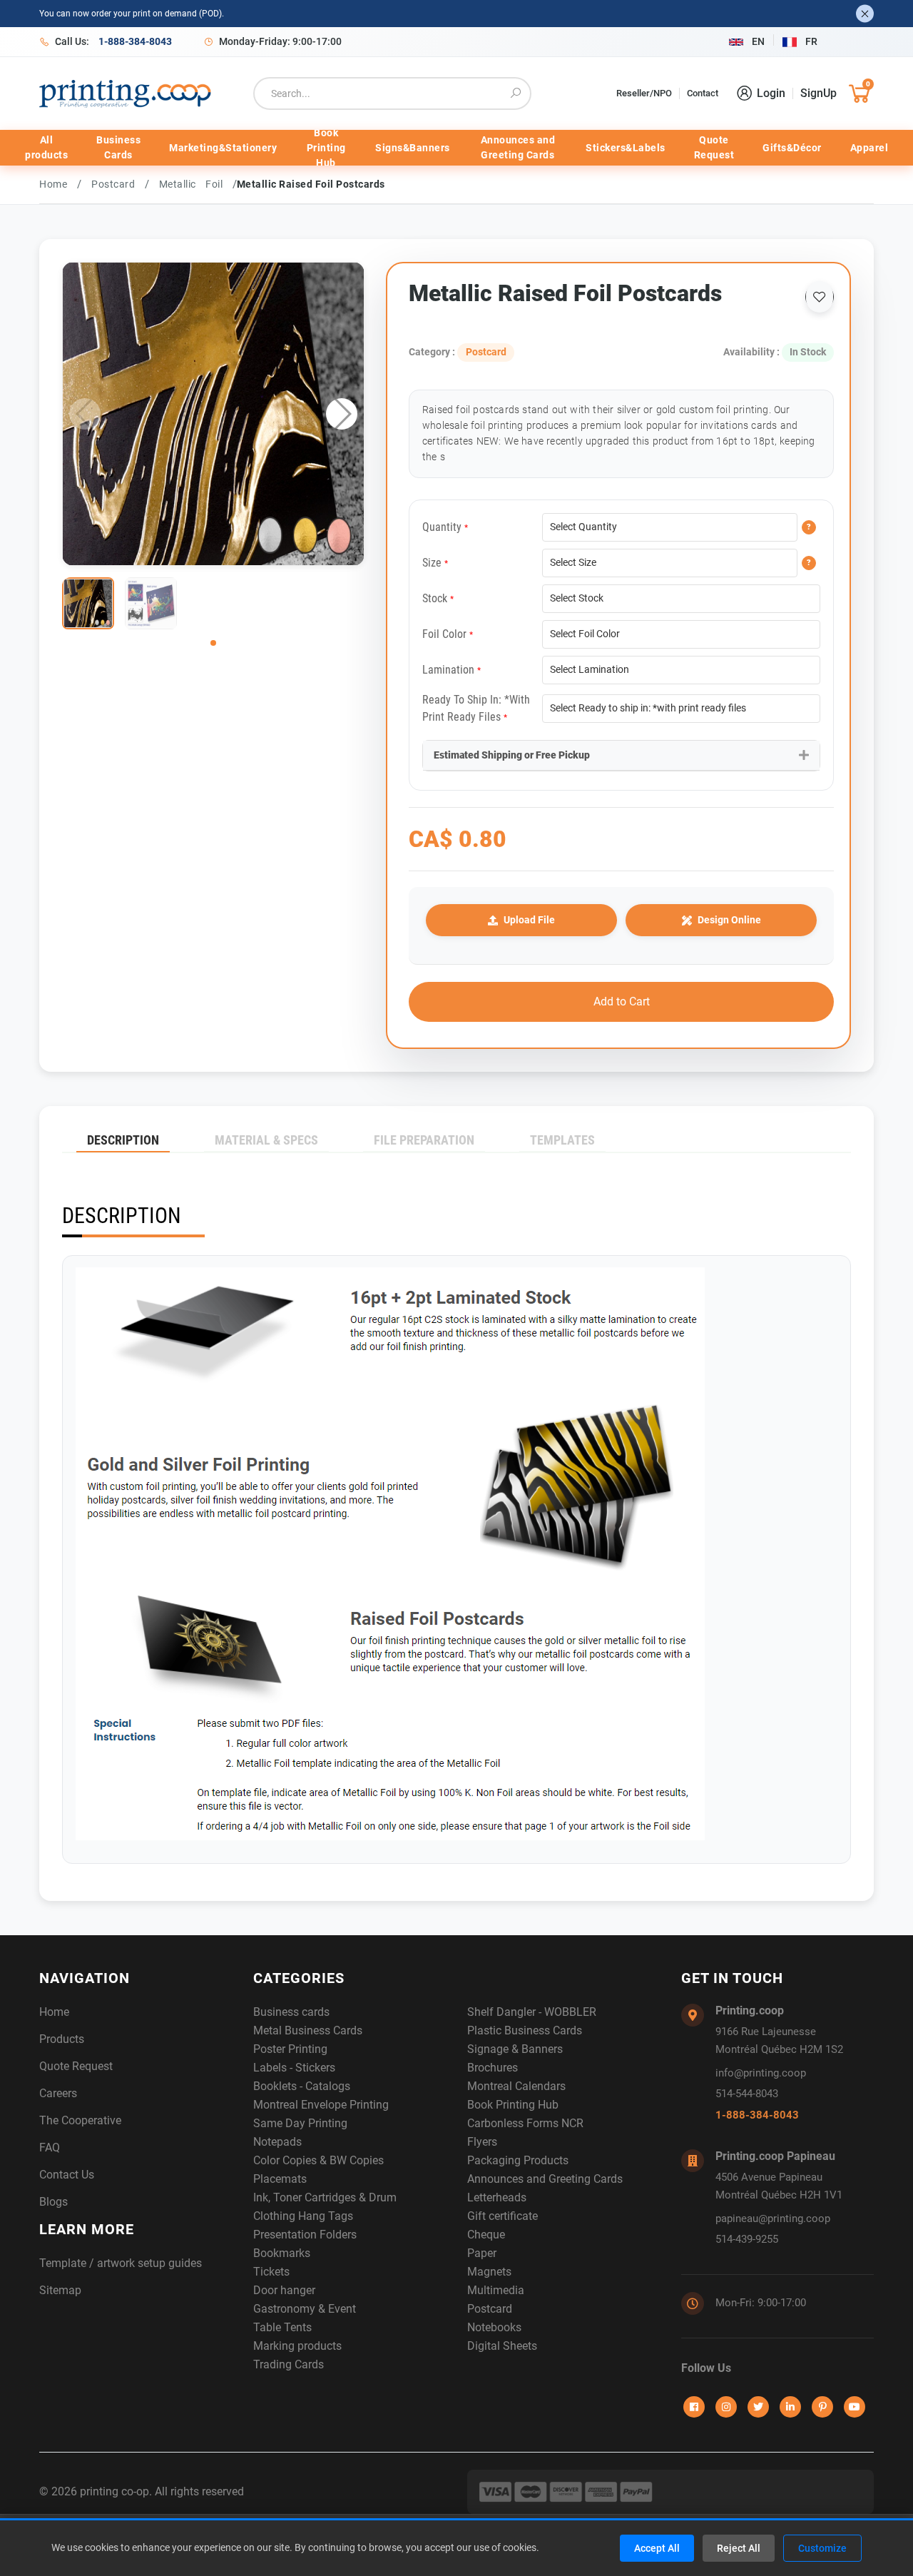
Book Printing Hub (326, 148)
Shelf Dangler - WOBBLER (532, 2012)
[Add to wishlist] (820, 297)
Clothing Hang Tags (303, 2216)
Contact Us (67, 2175)
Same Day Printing (300, 2123)
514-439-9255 (747, 2239)
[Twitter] (758, 2407)
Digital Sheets (502, 2346)
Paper (482, 2253)
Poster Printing (290, 2049)
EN (758, 41)
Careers (58, 2093)
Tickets (271, 2272)
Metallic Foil (196, 184)
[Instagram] (726, 2407)
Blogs (53, 2202)
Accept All (657, 2548)
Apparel (869, 148)
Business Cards (118, 147)
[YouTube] (855, 2407)
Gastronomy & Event (305, 2309)
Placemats (280, 2179)
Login (771, 93)
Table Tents (282, 2327)
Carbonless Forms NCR (525, 2123)
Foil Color (448, 634)
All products (46, 147)
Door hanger (284, 2290)
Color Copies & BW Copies (318, 2160)
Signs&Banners (413, 148)
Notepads (277, 2142)
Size (435, 563)
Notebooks (494, 2327)
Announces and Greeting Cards (518, 147)
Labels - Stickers (294, 2068)
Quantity (445, 527)
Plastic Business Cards (525, 2030)
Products (62, 2039)
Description (123, 1140)
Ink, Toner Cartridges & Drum (325, 2197)
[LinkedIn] (790, 2407)
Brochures (493, 2068)
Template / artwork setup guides (121, 2263)
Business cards (291, 2012)
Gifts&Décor (792, 148)
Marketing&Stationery (223, 148)
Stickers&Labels (626, 148)
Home (53, 184)
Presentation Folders (305, 2235)
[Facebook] (694, 2407)
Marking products (297, 2346)
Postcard (118, 184)
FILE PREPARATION (424, 1140)
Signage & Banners (515, 2049)
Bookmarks (282, 2253)
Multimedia (496, 2290)
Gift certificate (503, 2216)
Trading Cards (289, 2364)
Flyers (482, 2142)
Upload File (529, 920)
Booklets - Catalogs (302, 2086)
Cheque (486, 2235)
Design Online (729, 920)
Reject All (739, 2548)
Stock (438, 598)
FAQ (50, 2147)
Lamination (452, 670)
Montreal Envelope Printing (321, 2105)
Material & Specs (266, 1140)
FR (811, 41)
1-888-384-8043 (757, 2115)
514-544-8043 (747, 2094)
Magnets (489, 2272)
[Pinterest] (822, 2407)
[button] (342, 414)
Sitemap (60, 2290)
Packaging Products (518, 2160)
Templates (562, 1140)
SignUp (818, 93)
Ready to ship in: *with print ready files (476, 708)
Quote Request (714, 147)
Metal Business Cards (308, 2030)
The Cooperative (80, 2120)
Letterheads (497, 2197)
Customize (822, 2548)
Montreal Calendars (516, 2086)
